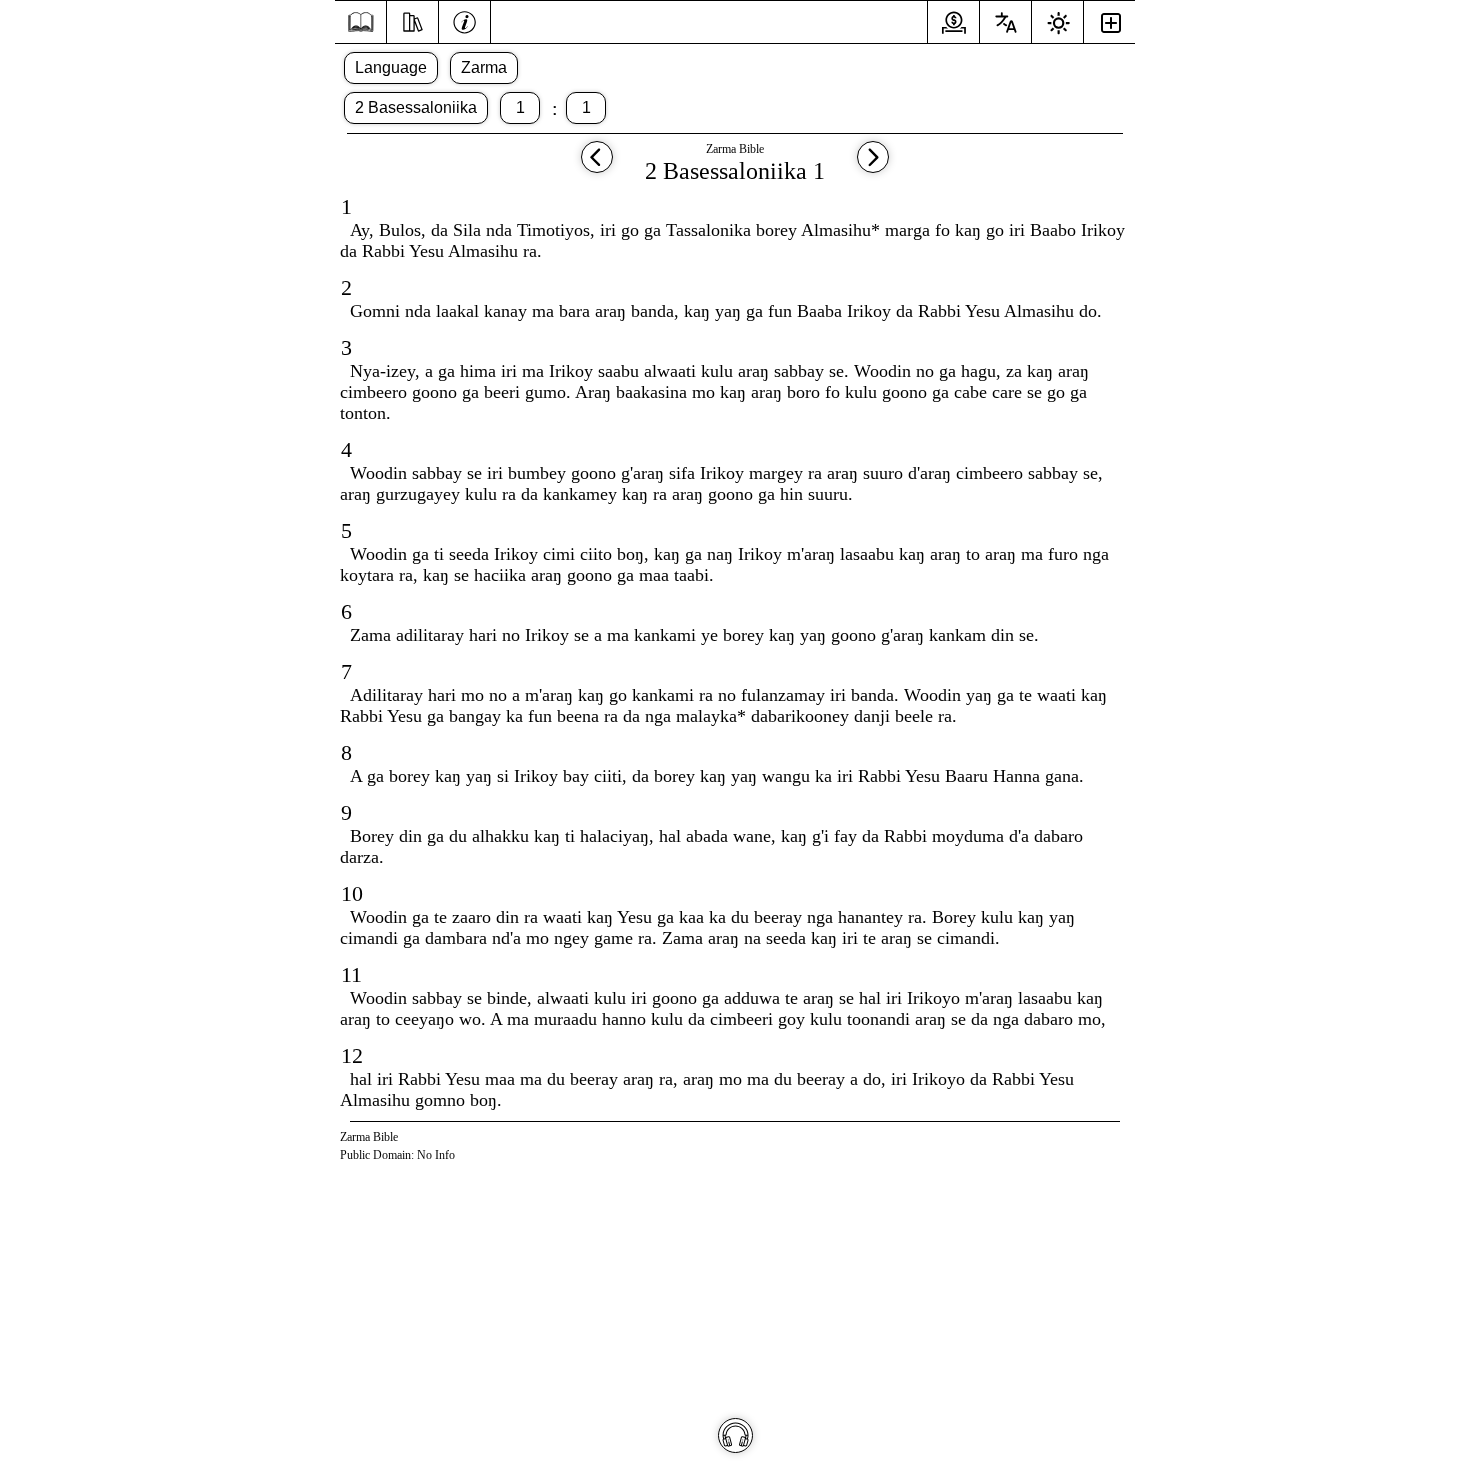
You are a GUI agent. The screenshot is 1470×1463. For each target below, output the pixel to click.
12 (352, 1055)
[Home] (360, 22)
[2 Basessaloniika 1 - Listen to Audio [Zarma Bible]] (735, 1435)
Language (391, 67)
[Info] (464, 20)
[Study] (412, 20)
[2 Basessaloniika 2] (873, 166)
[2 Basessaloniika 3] (597, 166)
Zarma (484, 67)
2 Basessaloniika (416, 107)
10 (352, 893)
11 (351, 974)
